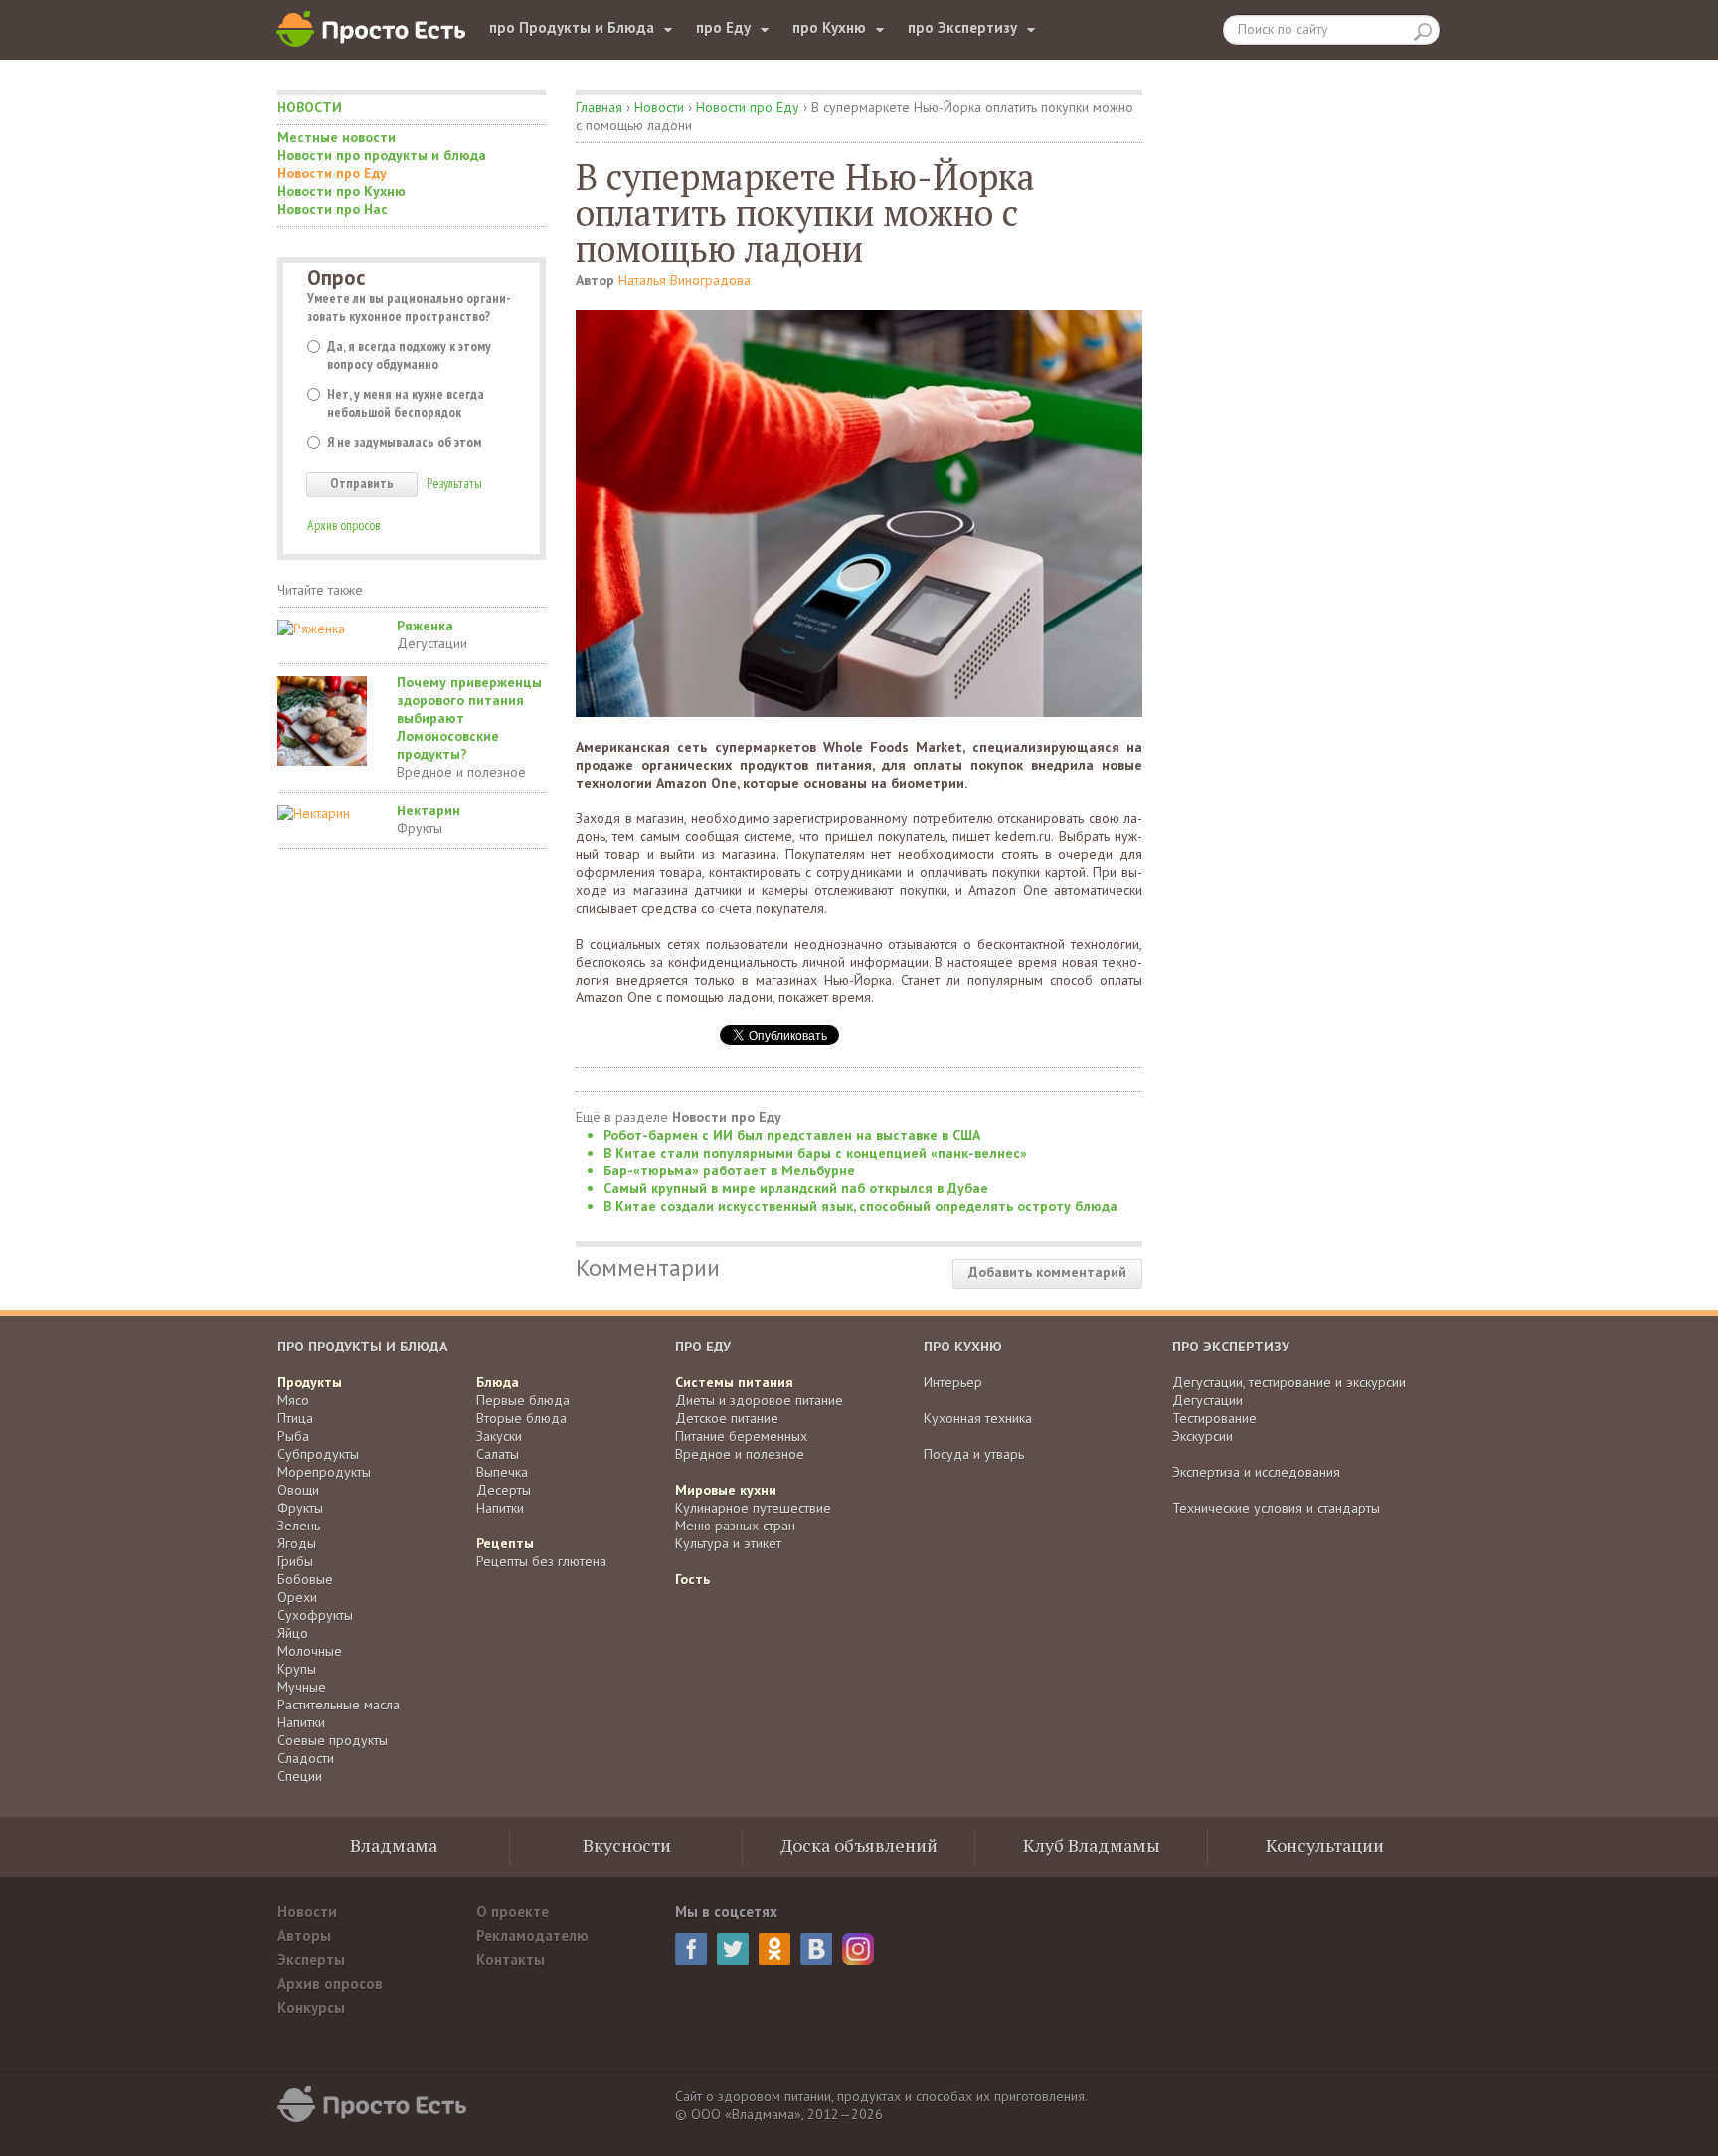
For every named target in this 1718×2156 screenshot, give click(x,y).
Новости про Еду (332, 173)
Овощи (298, 1490)
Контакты (511, 1960)
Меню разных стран (735, 1526)
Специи (300, 1776)
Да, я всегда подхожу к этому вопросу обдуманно (409, 355)
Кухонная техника (978, 1418)
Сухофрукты (315, 1615)
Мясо (293, 1400)
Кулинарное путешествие (753, 1508)
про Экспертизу (962, 27)
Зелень (299, 1526)
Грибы (295, 1561)
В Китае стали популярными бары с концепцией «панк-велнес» (815, 1153)
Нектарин (429, 810)
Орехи (297, 1597)
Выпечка (502, 1472)
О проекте (513, 1912)
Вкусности (627, 1845)
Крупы (297, 1669)
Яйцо (293, 1633)
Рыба (293, 1436)
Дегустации (432, 643)
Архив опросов (344, 525)
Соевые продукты (333, 1740)
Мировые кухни (726, 1490)
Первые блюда (523, 1400)
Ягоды (297, 1543)
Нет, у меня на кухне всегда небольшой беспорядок (406, 403)
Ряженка (425, 626)
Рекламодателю (532, 1936)
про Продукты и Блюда (572, 27)
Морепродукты (324, 1472)
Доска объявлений (859, 1845)
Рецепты (505, 1543)
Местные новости (337, 137)
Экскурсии (1203, 1436)
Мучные (302, 1687)
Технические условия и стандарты (1276, 1508)
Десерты (504, 1490)
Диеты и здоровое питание (759, 1400)
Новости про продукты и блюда (382, 155)
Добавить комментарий (1047, 1272)
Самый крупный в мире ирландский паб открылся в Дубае (796, 1188)
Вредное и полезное (461, 772)
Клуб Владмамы (1092, 1845)
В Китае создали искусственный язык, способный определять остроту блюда (860, 1206)
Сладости (306, 1758)
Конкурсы (311, 2007)
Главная (599, 107)
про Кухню (829, 27)
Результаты (454, 483)
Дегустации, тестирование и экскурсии (1289, 1382)
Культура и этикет (728, 1543)
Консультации (1325, 1845)
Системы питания (734, 1382)
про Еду (723, 27)
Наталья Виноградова (685, 280)
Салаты (498, 1454)
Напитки (301, 1722)
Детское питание (727, 1418)
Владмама (394, 1845)
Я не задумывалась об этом (404, 442)
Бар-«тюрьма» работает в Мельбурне (729, 1170)
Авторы (304, 1936)
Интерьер (953, 1382)
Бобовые (305, 1579)
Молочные (310, 1651)
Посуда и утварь (974, 1454)
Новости (310, 107)
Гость (692, 1579)
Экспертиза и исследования (1256, 1472)
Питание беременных (741, 1436)
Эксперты (311, 1960)
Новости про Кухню (342, 191)
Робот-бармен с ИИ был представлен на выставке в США (792, 1135)
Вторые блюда (521, 1418)
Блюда (498, 1382)
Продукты (310, 1382)
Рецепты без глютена (541, 1561)
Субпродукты (318, 1454)
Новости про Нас (333, 209)
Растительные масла (339, 1705)
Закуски (499, 1436)
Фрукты (420, 828)
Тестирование (1214, 1418)
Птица (295, 1418)
